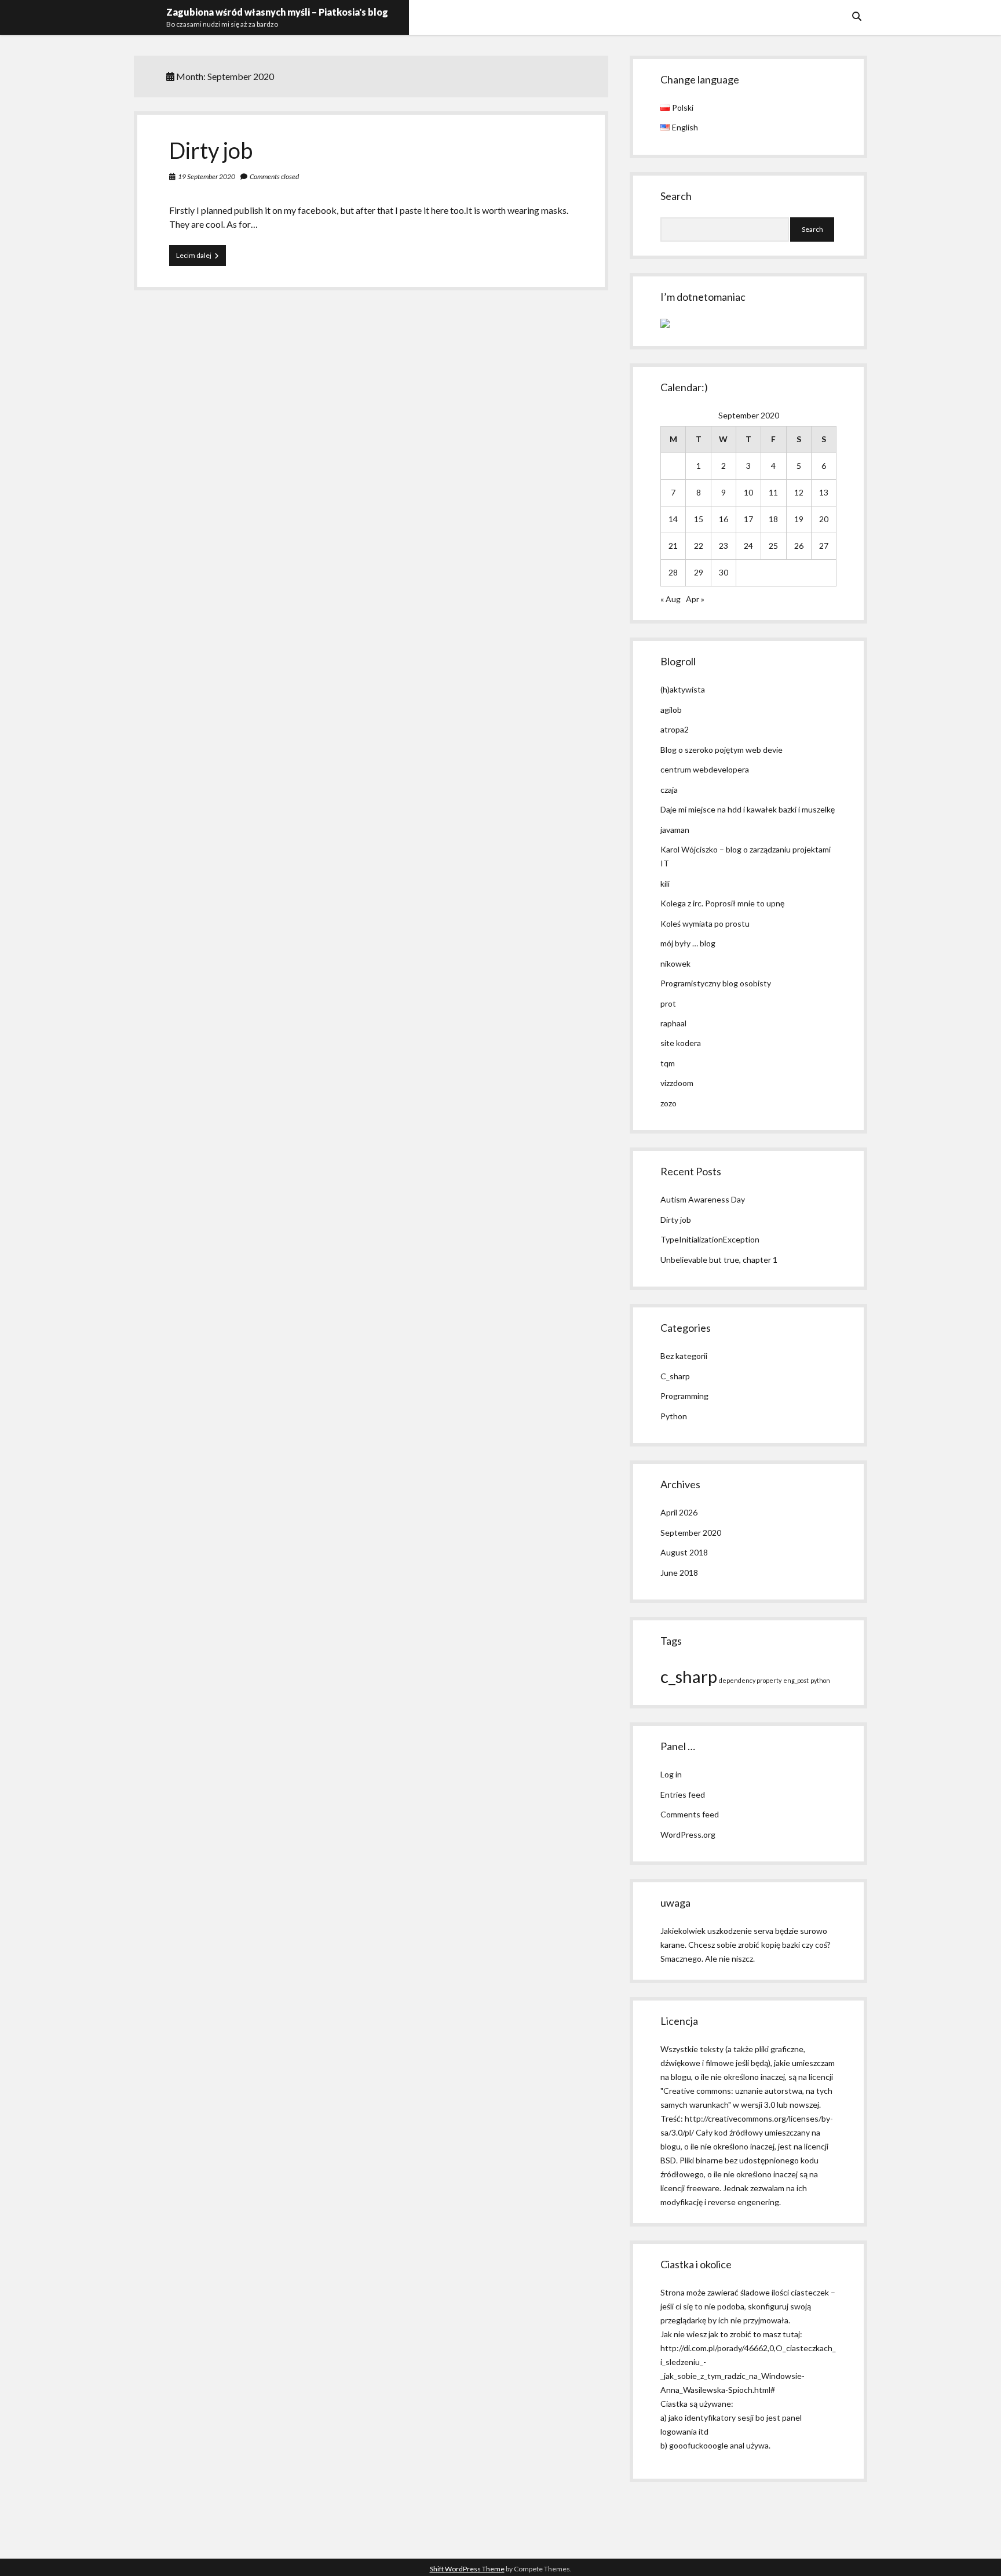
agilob (671, 710)
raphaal (673, 1023)
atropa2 (675, 729)
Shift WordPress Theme (467, 2569)
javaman (675, 830)
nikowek (675, 963)
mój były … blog (688, 943)
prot (668, 1003)
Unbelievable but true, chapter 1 (719, 1260)
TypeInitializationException (710, 1239)
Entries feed (683, 1795)
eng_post (796, 1680)
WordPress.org (688, 1834)
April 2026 (679, 1512)
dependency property (750, 1680)
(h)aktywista (683, 689)
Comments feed (690, 1814)
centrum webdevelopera (705, 769)
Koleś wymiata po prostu (705, 923)
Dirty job (211, 150)
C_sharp (675, 1376)
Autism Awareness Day (703, 1199)
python (820, 1680)
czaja (669, 790)
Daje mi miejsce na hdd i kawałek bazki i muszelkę (748, 809)
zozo (668, 1103)
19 (799, 519)
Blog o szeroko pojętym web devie (721, 750)
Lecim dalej (201, 258)
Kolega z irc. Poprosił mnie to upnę (722, 903)
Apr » (695, 599)
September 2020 (691, 1533)
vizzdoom (677, 1083)
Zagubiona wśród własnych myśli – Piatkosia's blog (277, 12)
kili (665, 883)
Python (674, 1416)
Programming (684, 1396)
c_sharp (689, 1676)
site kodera (681, 1043)
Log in (671, 1774)
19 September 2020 (207, 176)
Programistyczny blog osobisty (716, 983)
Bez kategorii (684, 1356)
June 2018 (679, 1573)
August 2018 (684, 1552)
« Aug (671, 599)
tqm (668, 1063)
